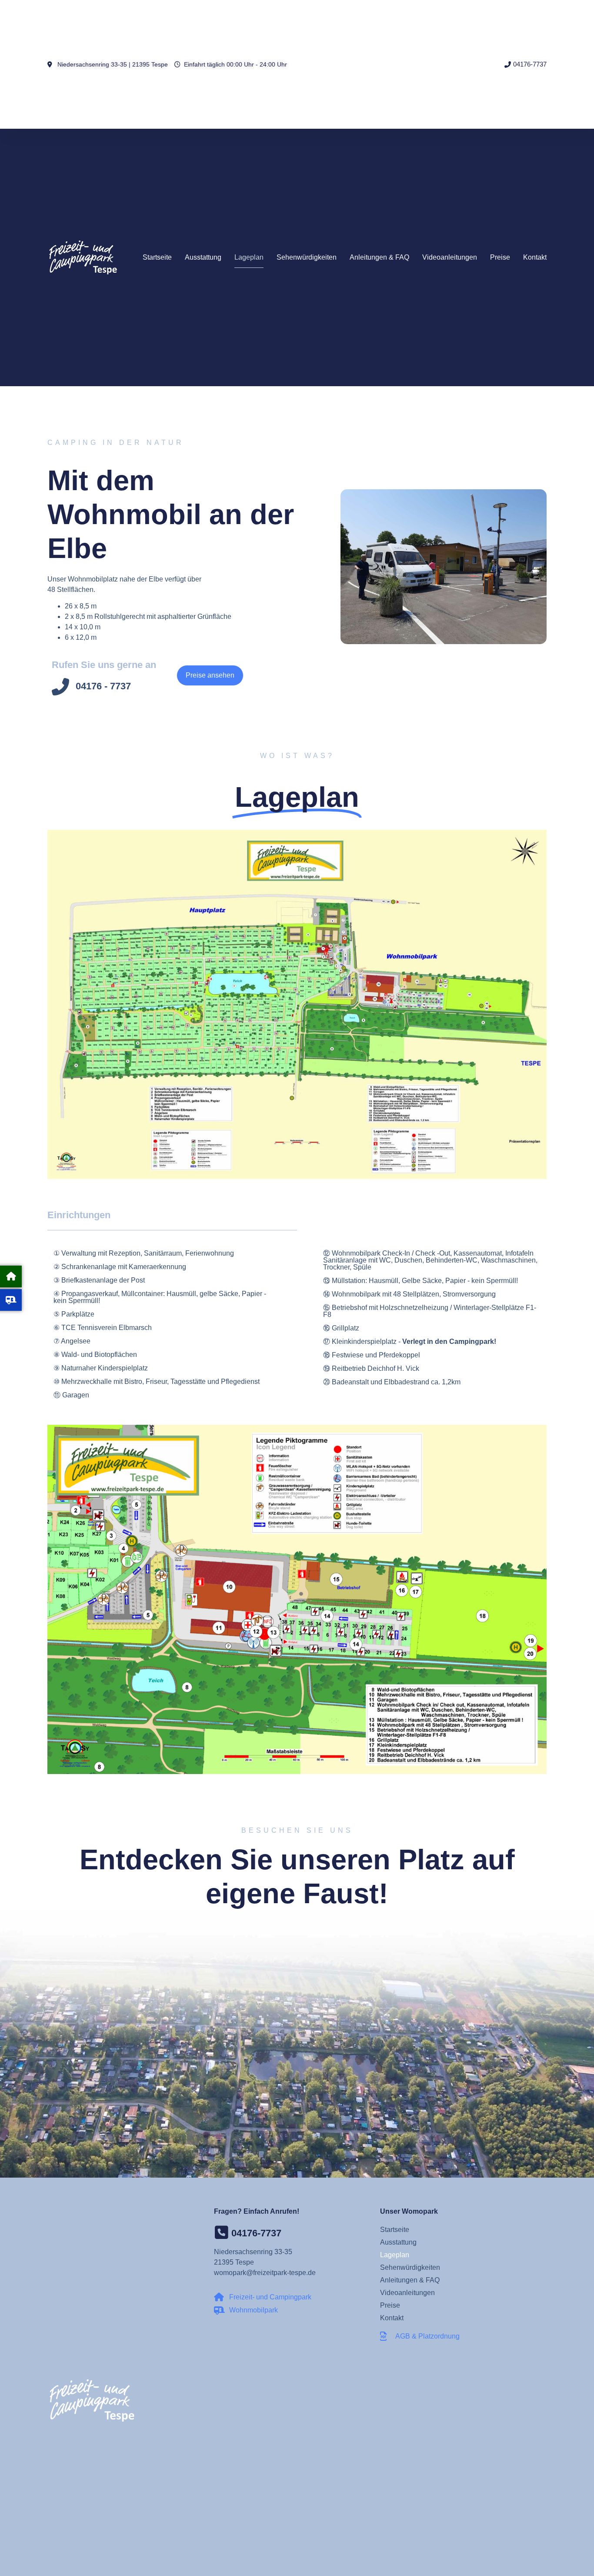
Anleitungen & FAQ (379, 257)
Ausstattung (203, 257)
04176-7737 (256, 2233)
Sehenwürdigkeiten (307, 257)
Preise (500, 257)
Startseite (157, 257)
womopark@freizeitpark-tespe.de (265, 2273)
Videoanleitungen (450, 257)
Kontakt (535, 257)
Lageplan (249, 257)
